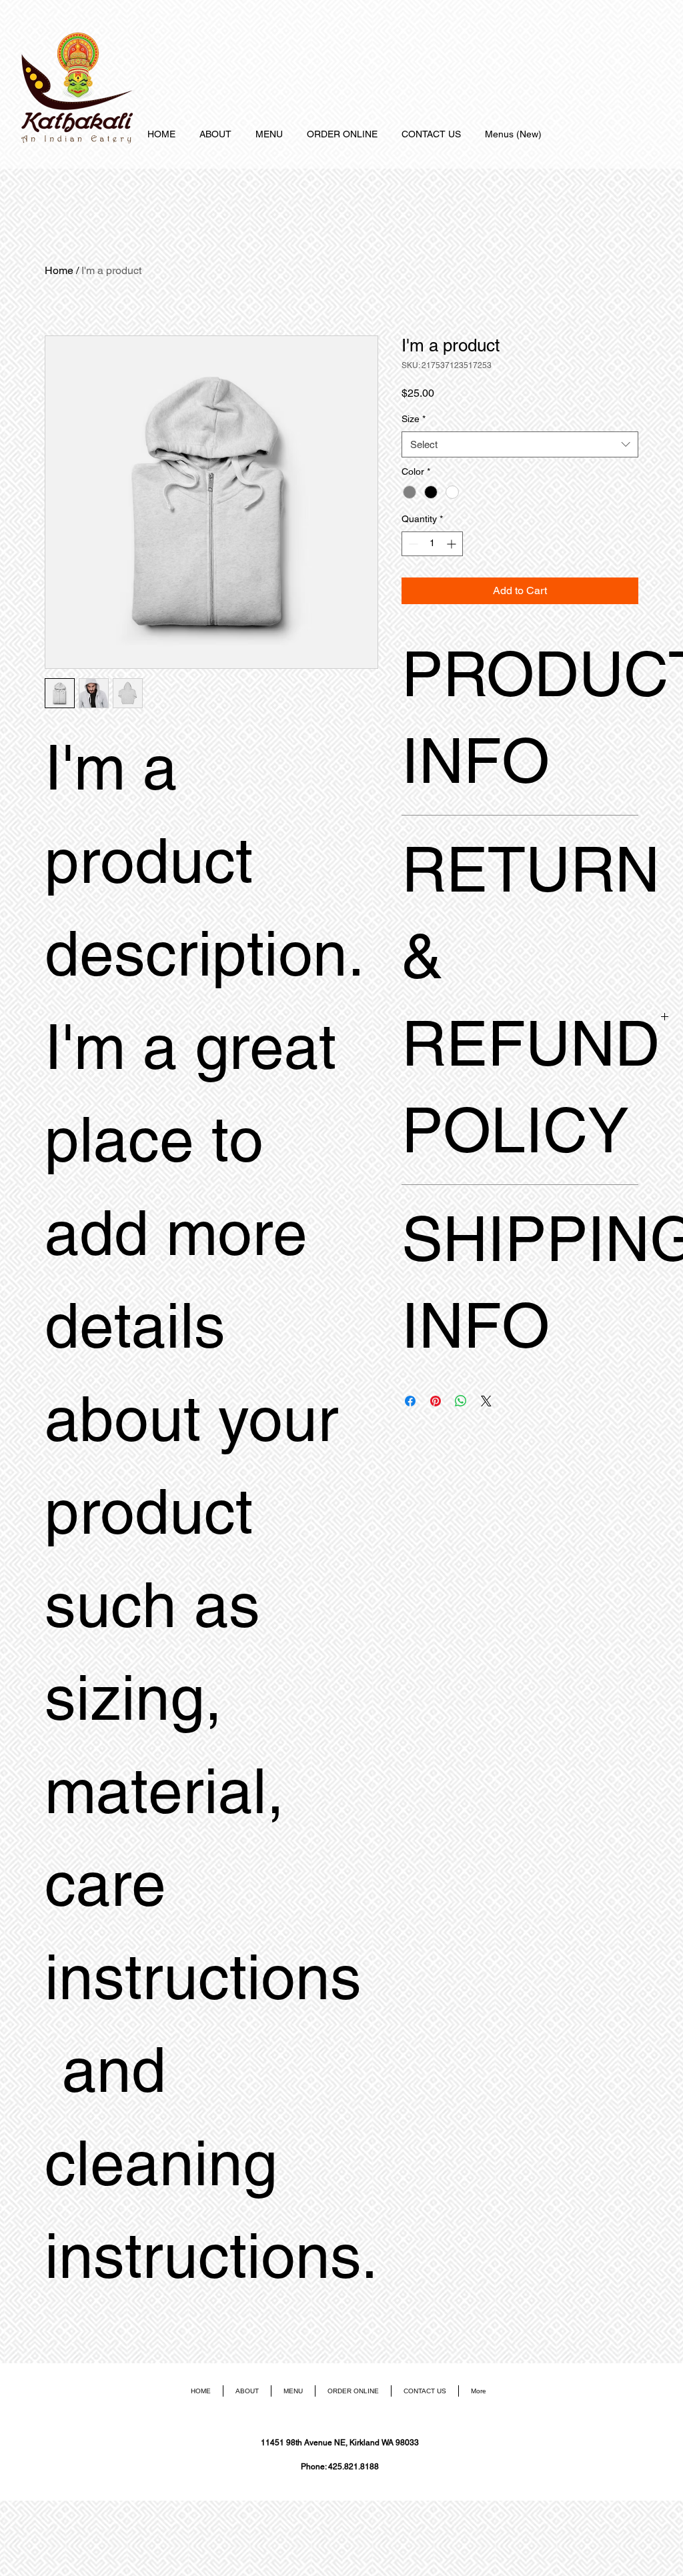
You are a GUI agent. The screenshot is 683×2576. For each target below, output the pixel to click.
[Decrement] (412, 544)
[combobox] (520, 444)
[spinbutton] (432, 544)
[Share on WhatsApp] (461, 1401)
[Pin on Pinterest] (436, 1401)
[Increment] (453, 544)
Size (414, 419)
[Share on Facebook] (410, 1401)
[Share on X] (486, 1401)
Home (59, 270)
